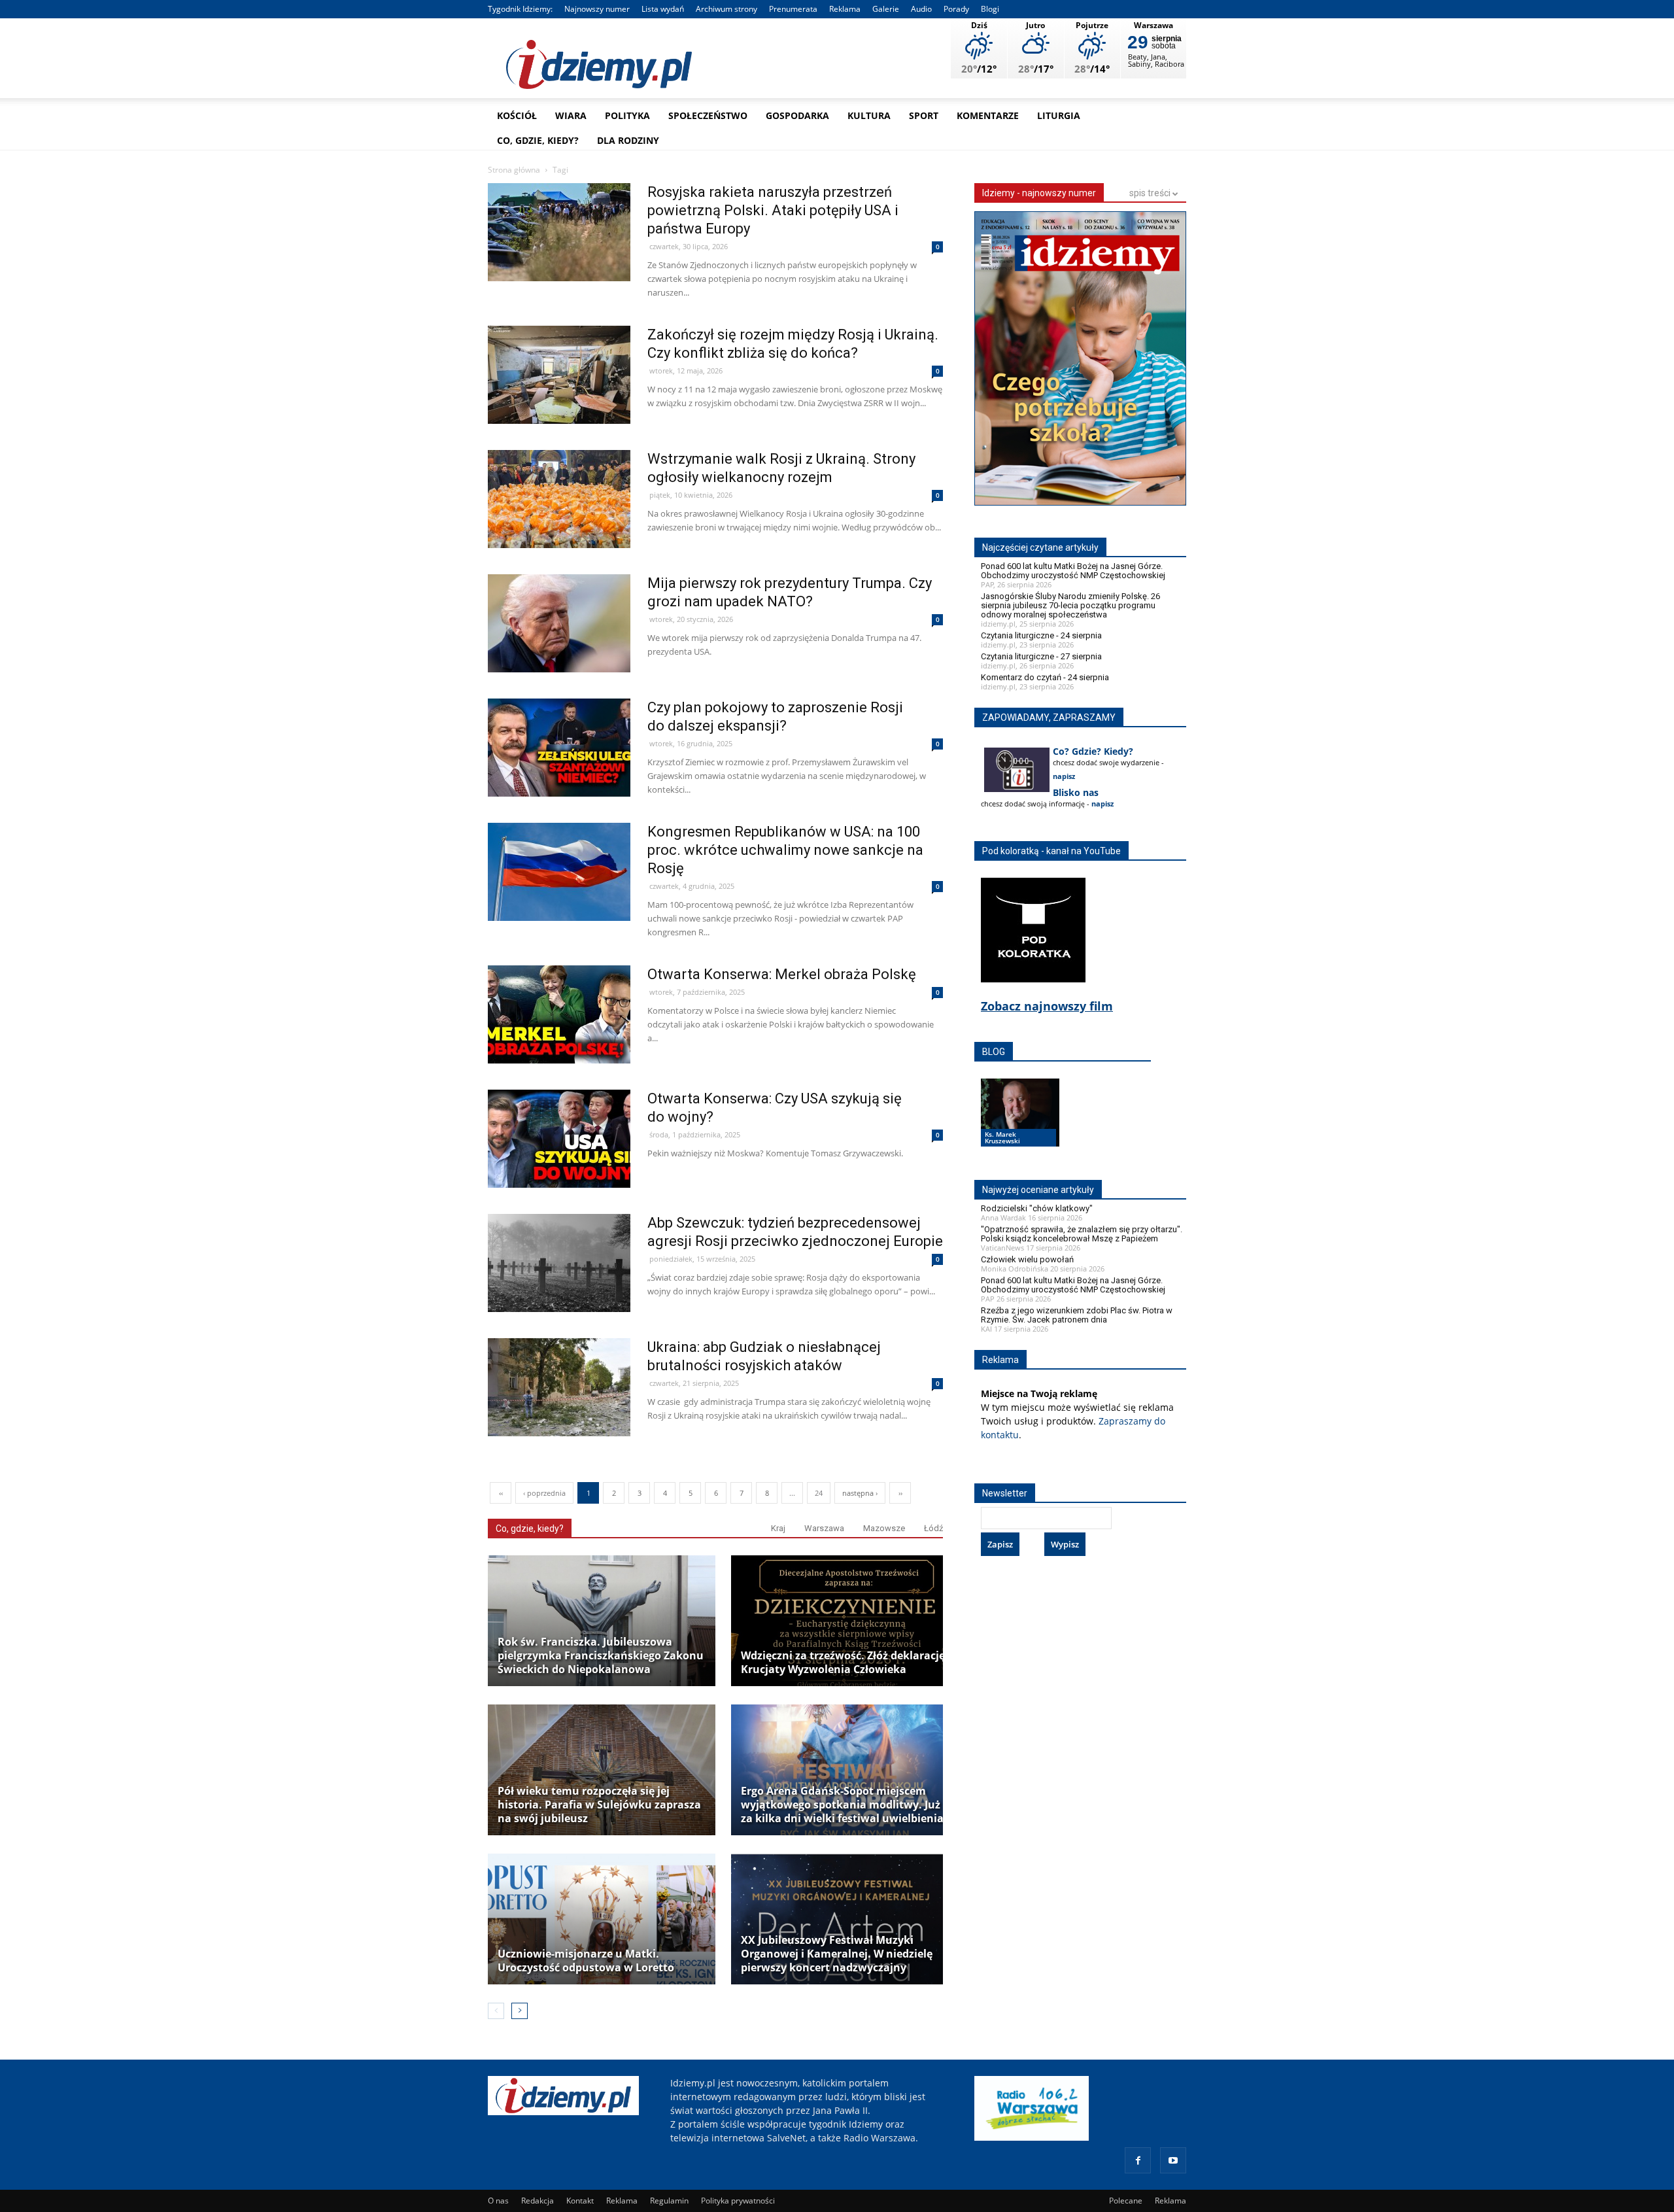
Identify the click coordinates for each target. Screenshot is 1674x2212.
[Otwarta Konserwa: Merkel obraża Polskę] (559, 1042)
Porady (956, 9)
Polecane (1126, 2201)
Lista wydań (663, 9)
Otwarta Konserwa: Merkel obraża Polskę (782, 974)
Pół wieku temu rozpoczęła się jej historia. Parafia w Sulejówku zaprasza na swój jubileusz (599, 1805)
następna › (860, 1493)
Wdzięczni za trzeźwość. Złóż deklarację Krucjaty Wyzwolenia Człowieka (843, 1663)
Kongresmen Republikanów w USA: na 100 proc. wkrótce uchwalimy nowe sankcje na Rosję (785, 850)
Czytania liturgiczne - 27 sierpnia (1041, 656)
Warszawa (824, 1528)
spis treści (1151, 193)
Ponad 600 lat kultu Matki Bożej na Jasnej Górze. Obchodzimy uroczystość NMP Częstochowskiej (1073, 571)
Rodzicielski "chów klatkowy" (1037, 1208)
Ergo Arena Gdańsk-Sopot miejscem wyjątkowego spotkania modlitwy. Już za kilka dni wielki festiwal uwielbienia (842, 1805)
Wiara (571, 115)
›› (900, 1493)
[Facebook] (1138, 2160)
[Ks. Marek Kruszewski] (1020, 1125)
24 (819, 1493)
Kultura (869, 115)
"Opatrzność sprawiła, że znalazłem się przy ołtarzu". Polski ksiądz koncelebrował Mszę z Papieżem (1082, 1234)
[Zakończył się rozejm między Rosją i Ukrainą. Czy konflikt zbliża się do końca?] (559, 403)
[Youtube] (1173, 2160)
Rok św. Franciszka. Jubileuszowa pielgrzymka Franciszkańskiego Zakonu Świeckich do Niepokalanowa (601, 1656)
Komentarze (988, 115)
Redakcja (538, 2201)
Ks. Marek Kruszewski (1002, 1137)
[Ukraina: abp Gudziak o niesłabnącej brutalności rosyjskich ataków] (559, 1415)
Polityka (627, 115)
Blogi (990, 9)
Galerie (886, 9)
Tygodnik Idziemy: (520, 9)
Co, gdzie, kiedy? (538, 140)
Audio (921, 9)
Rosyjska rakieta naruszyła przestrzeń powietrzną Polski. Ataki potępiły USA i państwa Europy (773, 210)
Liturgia (1059, 115)
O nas (498, 2201)
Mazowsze (884, 1528)
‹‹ (501, 1493)
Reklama (845, 9)
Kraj (778, 1528)
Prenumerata (793, 9)
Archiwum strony (726, 9)
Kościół (517, 115)
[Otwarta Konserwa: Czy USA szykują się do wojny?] (559, 1166)
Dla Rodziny (628, 140)
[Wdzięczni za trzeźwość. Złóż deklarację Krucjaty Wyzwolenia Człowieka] (845, 1621)
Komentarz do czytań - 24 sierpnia (1045, 677)
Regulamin (669, 2201)
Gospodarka (797, 115)
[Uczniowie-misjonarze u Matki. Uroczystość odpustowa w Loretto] (602, 1919)
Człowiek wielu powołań (1027, 1259)
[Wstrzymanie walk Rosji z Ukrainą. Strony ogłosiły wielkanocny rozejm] (559, 527)
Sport (924, 115)
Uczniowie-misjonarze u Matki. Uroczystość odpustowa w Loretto (586, 1961)
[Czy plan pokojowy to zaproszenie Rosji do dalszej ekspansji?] (559, 775)
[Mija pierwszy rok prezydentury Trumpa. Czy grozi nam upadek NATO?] (559, 651)
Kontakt (580, 2201)
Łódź (933, 1528)
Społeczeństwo (708, 115)
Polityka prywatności (738, 2201)
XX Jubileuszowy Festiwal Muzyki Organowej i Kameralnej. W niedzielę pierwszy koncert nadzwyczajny (837, 1954)
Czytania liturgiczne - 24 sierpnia (1041, 635)
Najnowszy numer (597, 9)
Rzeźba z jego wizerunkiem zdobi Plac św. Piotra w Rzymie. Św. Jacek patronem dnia (1077, 1315)
